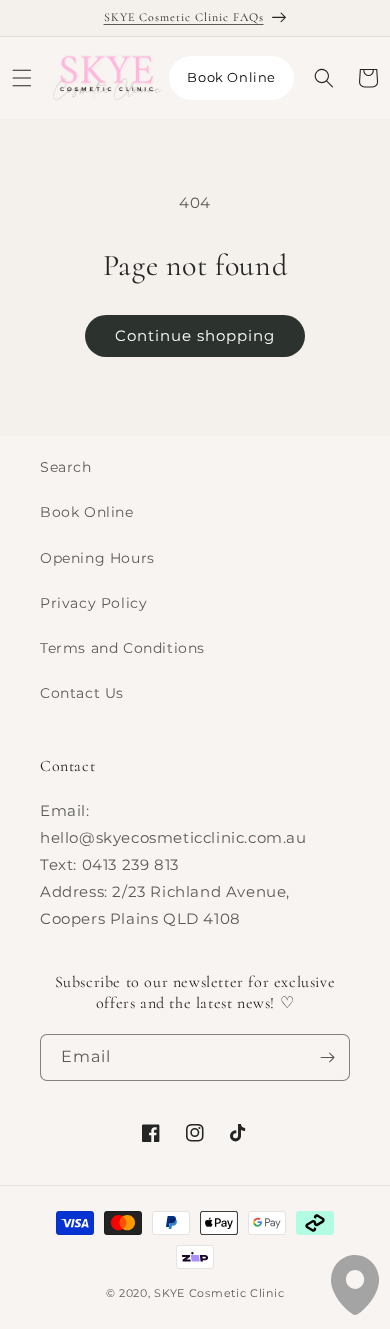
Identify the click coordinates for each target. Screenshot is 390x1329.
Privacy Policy (93, 603)
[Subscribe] (327, 1057)
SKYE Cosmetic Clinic (219, 1293)
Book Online (231, 77)
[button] (22, 78)
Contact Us (82, 693)
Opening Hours (97, 558)
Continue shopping (195, 335)
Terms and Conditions (122, 648)
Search (66, 467)
